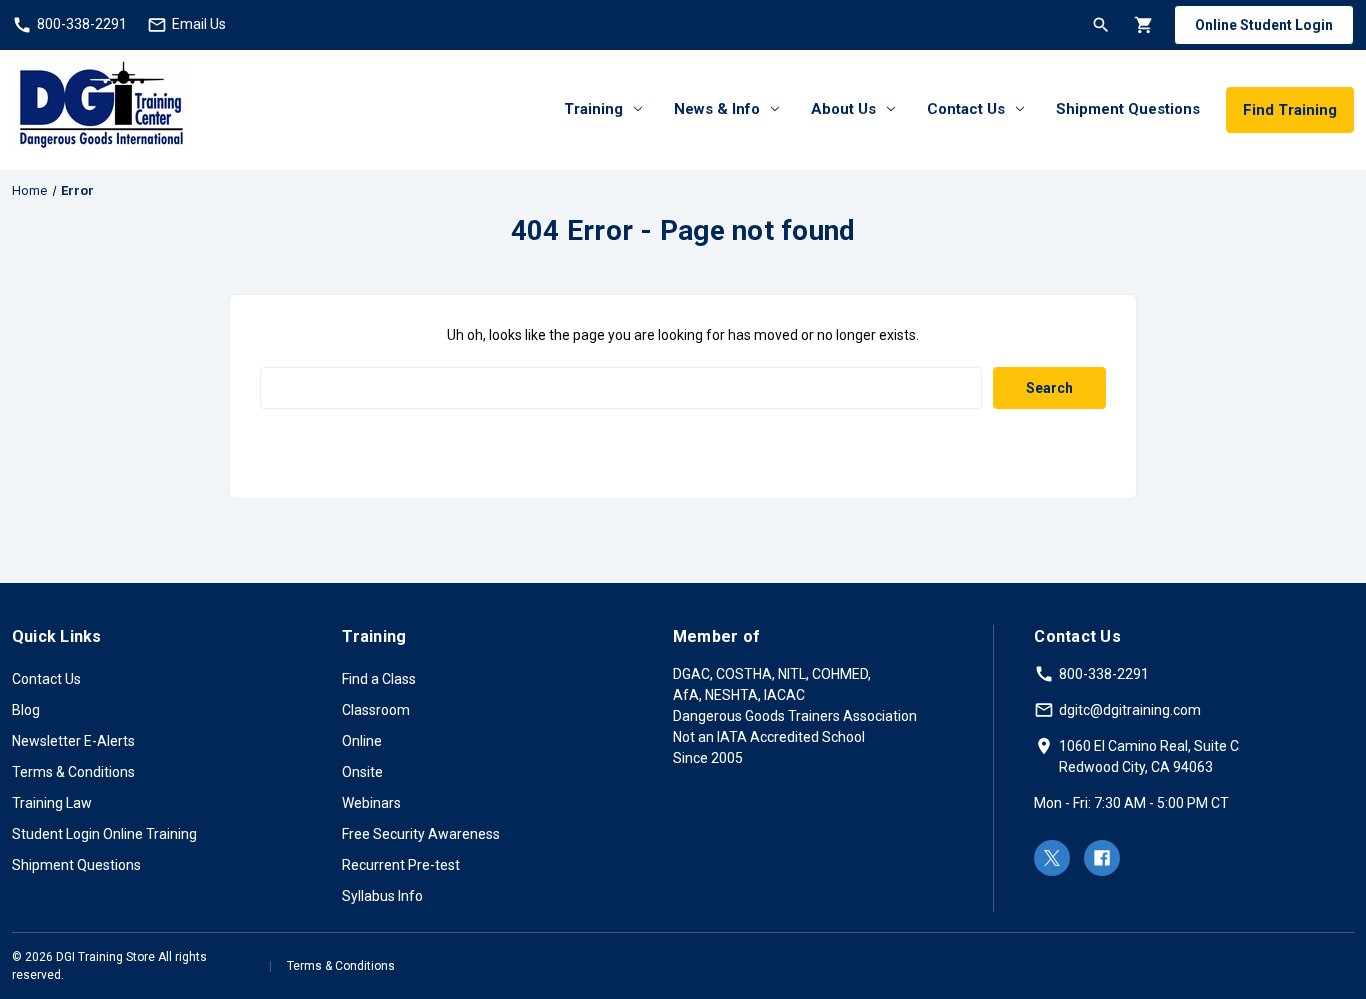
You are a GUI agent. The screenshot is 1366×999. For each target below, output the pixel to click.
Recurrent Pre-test (401, 865)
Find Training (1290, 110)
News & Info (717, 109)
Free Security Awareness (421, 834)
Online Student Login (1264, 25)
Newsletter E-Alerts (73, 741)
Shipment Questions (1128, 109)
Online (362, 741)
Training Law (52, 803)
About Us (843, 109)
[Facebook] (1102, 858)
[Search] (1099, 24)
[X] (1052, 858)
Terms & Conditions (73, 772)
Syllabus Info (382, 896)
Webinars (371, 803)
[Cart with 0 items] (1142, 24)
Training (593, 109)
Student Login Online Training (104, 834)
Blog (26, 710)
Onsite (362, 772)
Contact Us (966, 109)
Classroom (376, 710)
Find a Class (379, 679)
